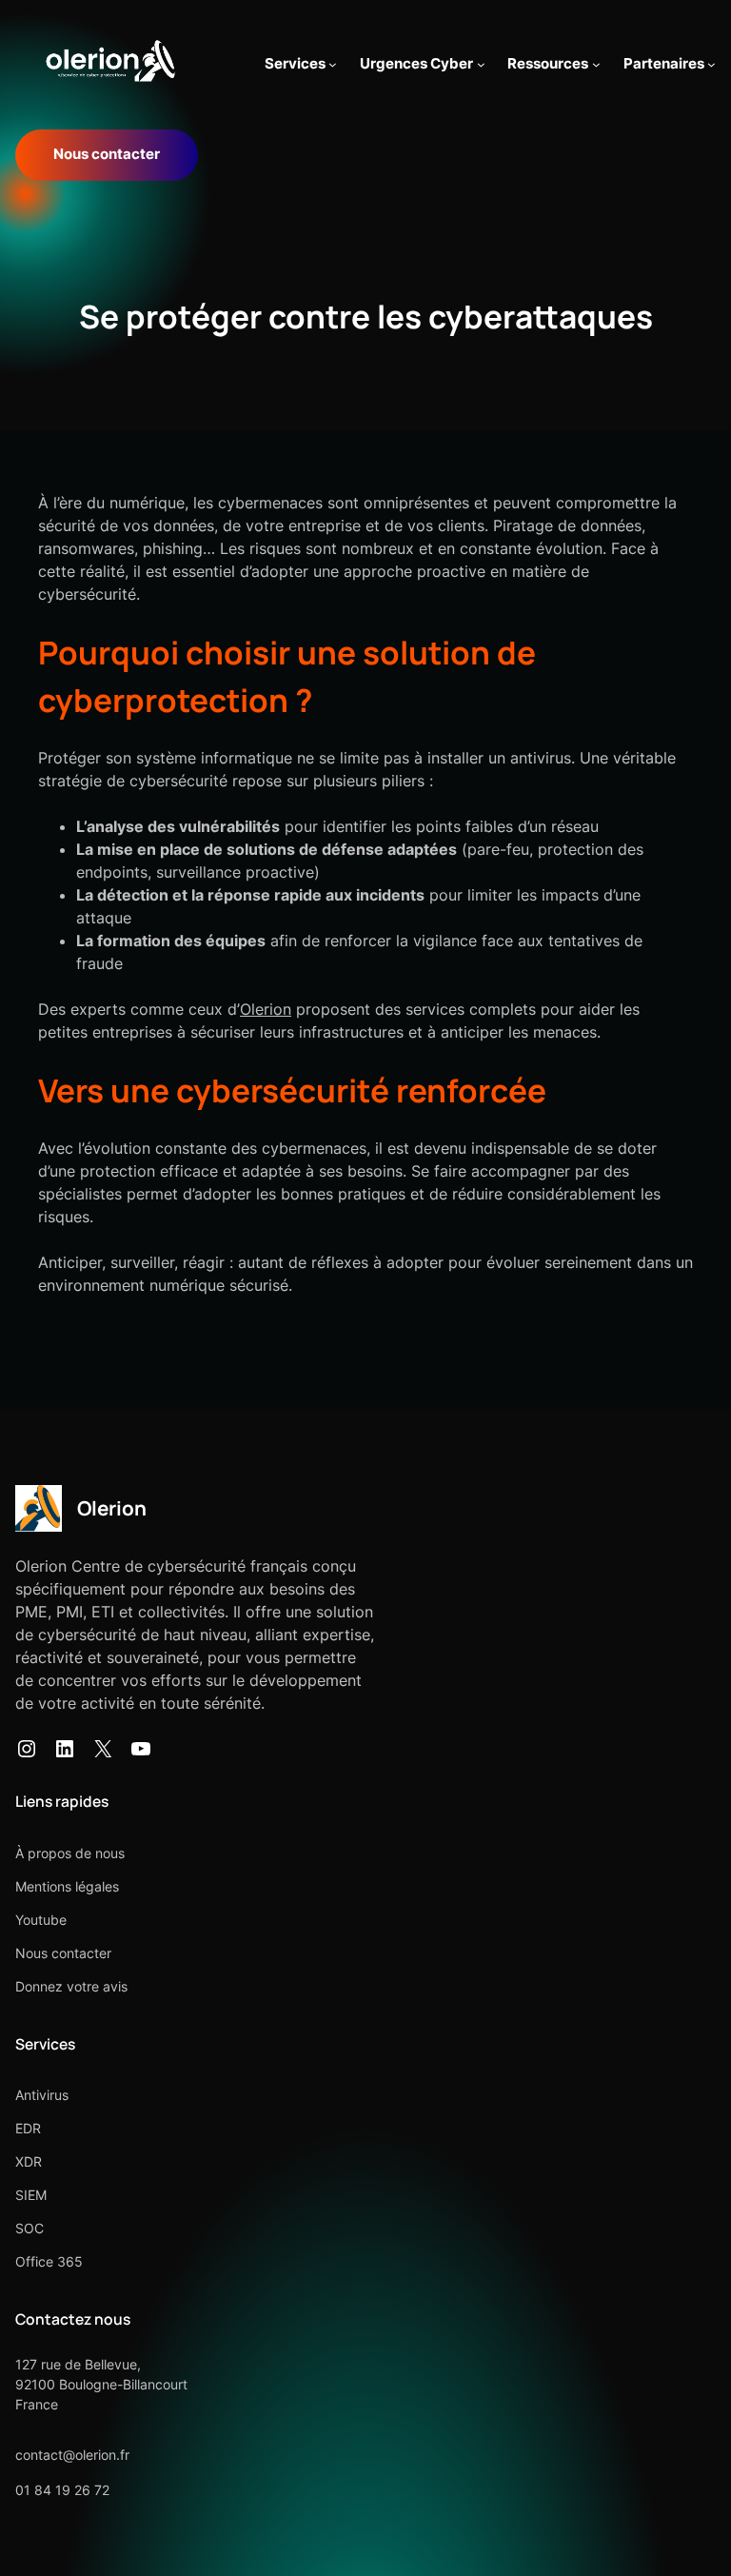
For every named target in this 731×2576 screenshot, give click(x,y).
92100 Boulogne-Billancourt (101, 2384)
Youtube (41, 1920)
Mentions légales (67, 1886)
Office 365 (49, 2261)
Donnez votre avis (71, 1986)
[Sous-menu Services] (333, 64)
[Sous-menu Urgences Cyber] (481, 64)
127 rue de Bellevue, (78, 2364)
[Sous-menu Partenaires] (711, 64)
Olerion (266, 1009)
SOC (30, 2228)
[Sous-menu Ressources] (596, 64)
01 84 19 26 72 (62, 2490)
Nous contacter (63, 1953)
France (37, 2404)
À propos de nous (70, 1853)
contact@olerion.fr (72, 2455)
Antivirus (42, 2095)
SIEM (31, 2195)
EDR (28, 2128)
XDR (29, 2161)
